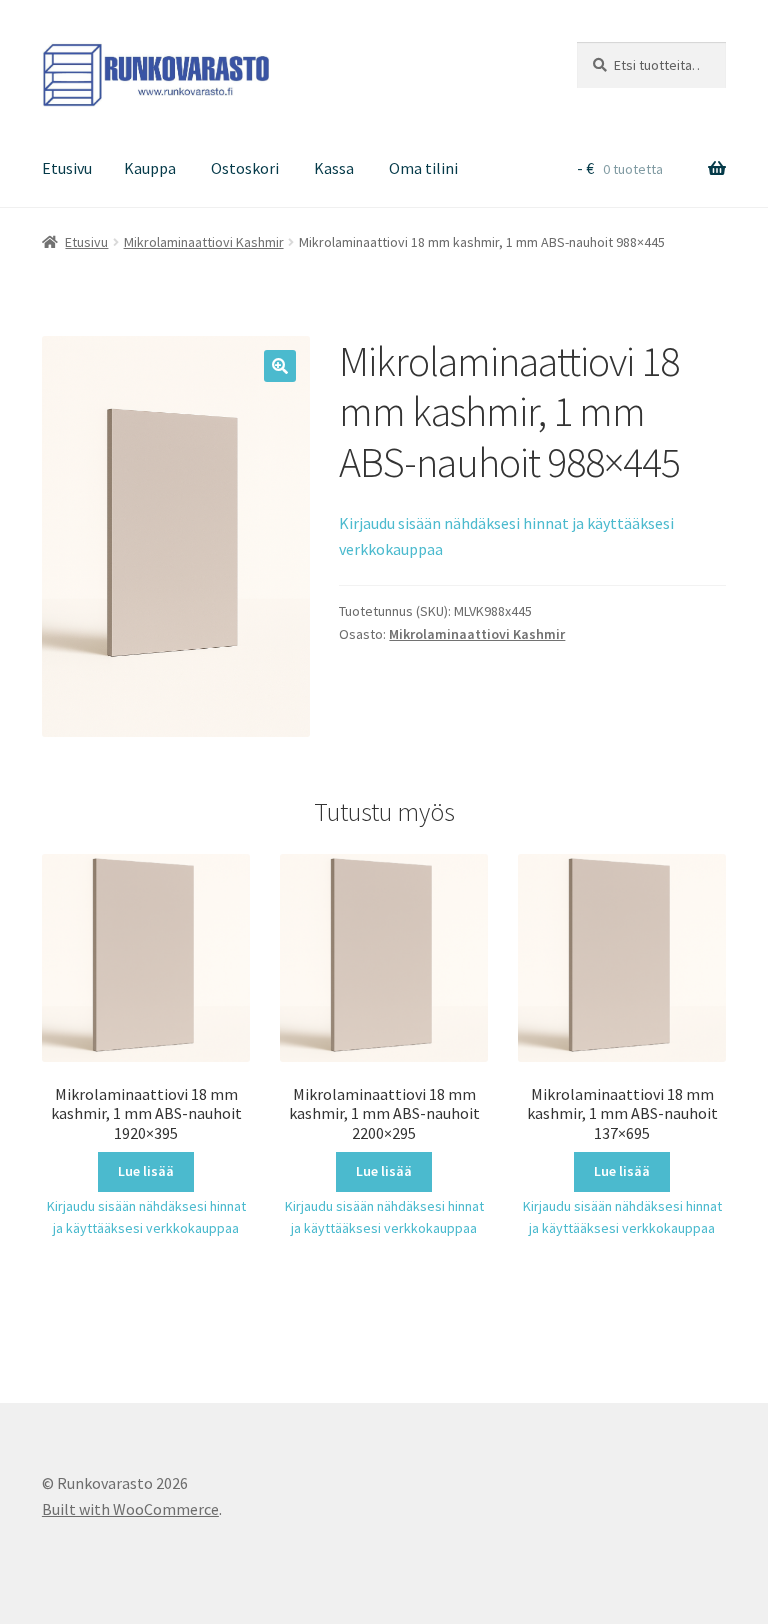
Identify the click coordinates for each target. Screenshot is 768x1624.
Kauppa (150, 168)
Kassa (334, 168)
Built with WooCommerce (130, 1509)
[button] (280, 366)
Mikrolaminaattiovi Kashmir (204, 242)
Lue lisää (146, 1171)
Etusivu (67, 168)
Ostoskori (245, 168)
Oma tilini (423, 168)
